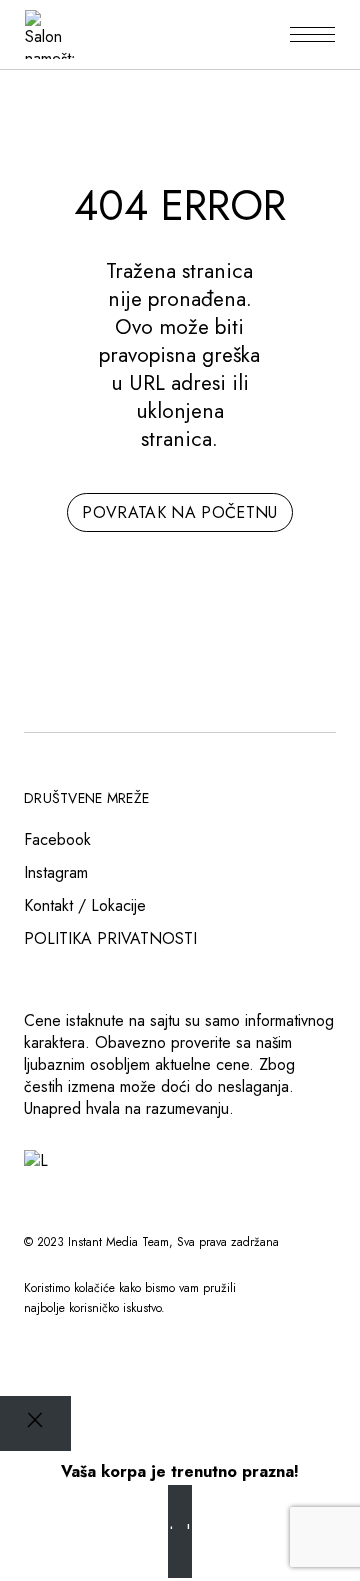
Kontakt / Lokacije (85, 905)
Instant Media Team (118, 1242)
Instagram (56, 872)
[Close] (35, 1423)
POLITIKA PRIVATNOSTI (110, 938)
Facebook (57, 839)
